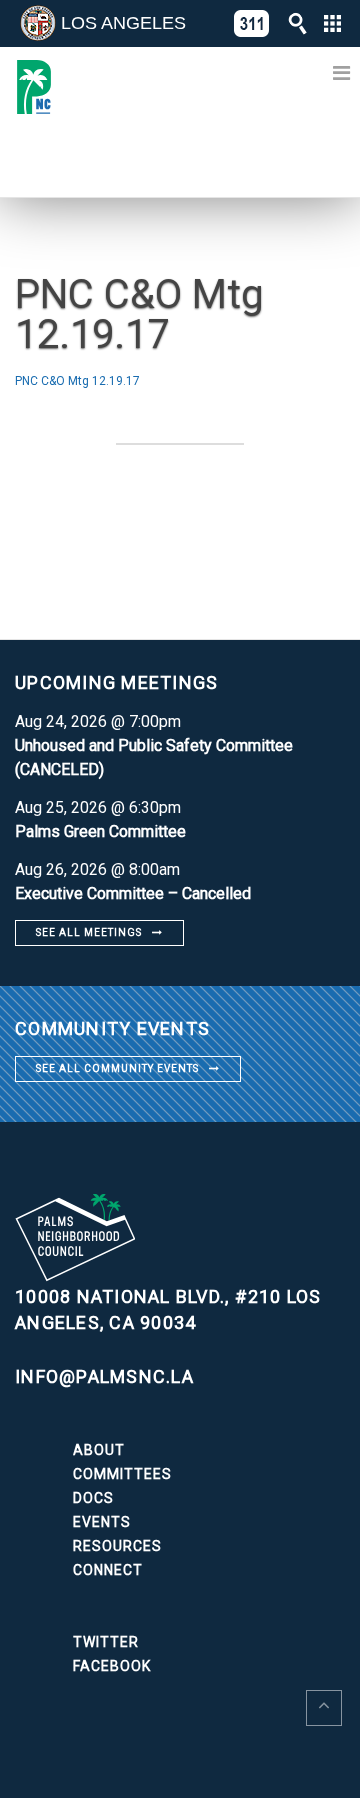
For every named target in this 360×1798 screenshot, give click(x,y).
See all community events (117, 1068)
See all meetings (89, 932)
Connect (108, 1570)
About (99, 1450)
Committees (122, 1474)
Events (102, 1522)
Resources (117, 1546)
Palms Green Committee (100, 831)
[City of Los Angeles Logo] (38, 23)
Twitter (106, 1642)
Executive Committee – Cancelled (133, 893)
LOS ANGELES (123, 23)
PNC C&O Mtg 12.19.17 (77, 381)
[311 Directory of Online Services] (252, 23)
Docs (93, 1498)
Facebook (112, 1666)
